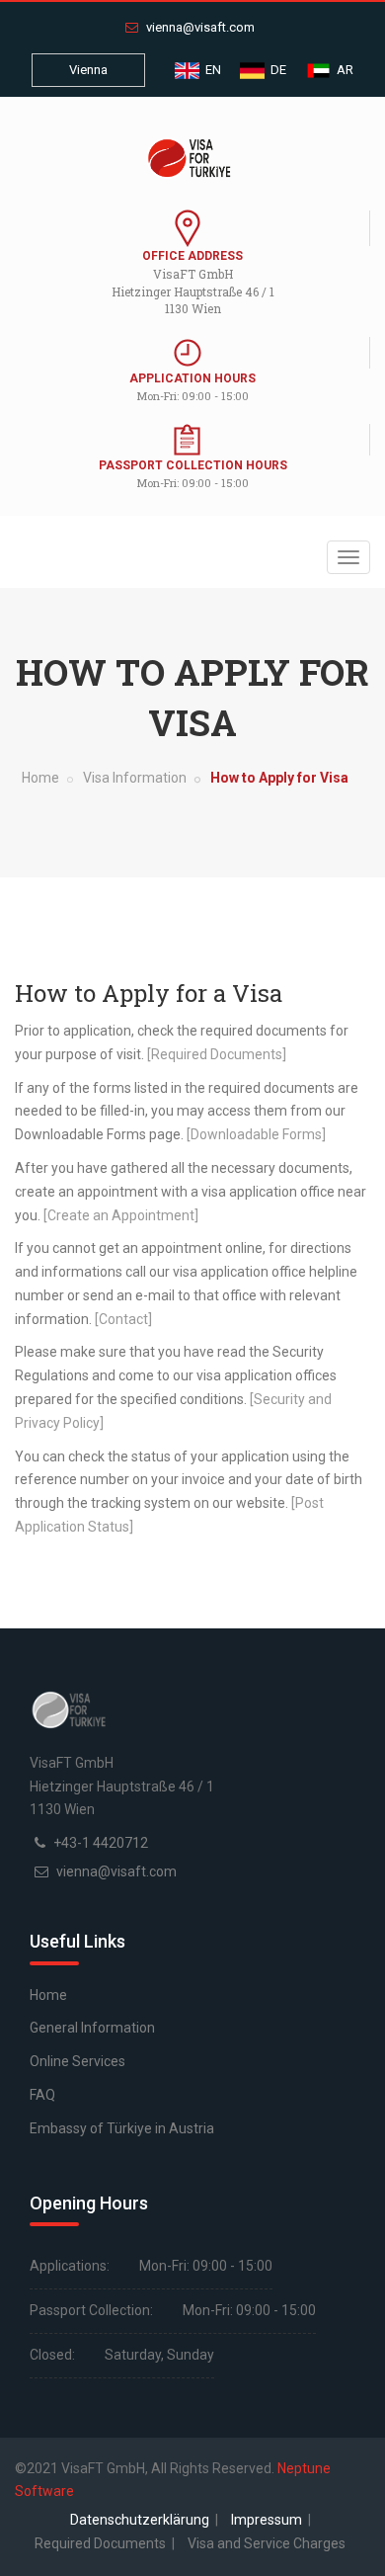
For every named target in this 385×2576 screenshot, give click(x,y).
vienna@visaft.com (199, 27)
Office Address (192, 256)
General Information (92, 2028)
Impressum (268, 2520)
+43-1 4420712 (101, 1843)
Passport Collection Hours (193, 465)
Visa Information (135, 778)
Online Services (77, 2061)
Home (40, 778)
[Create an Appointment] (121, 1215)
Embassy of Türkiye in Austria (122, 2128)
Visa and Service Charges (267, 2543)
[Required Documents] (217, 1054)
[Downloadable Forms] (256, 1134)
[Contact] (123, 1319)
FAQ (42, 2095)
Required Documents (102, 2543)
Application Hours (192, 378)
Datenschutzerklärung (141, 2520)
